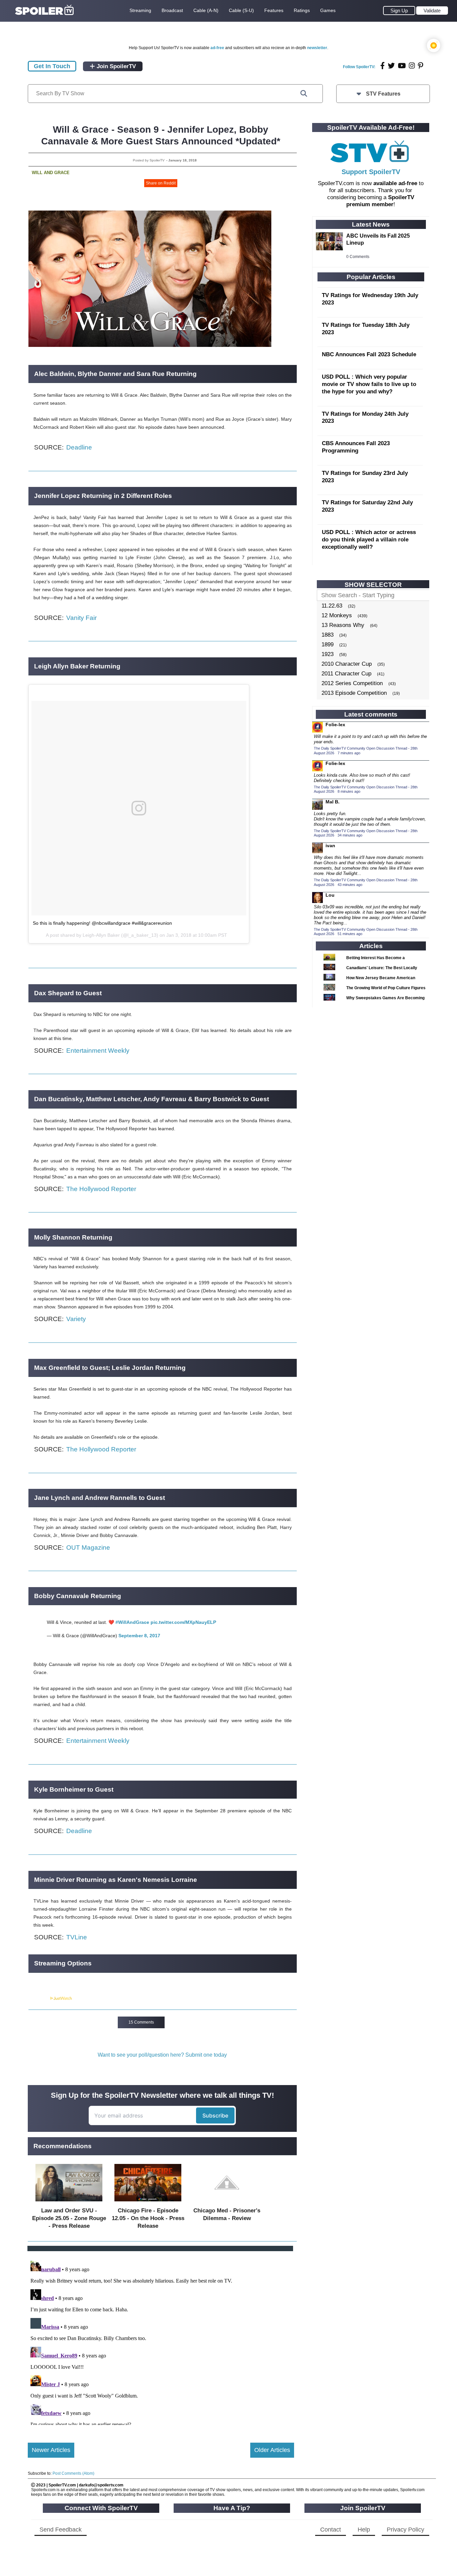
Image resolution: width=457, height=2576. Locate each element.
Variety (76, 1319)
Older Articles (272, 2450)
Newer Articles (51, 2450)
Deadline (79, 447)
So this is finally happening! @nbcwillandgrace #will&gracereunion (102, 923)
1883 (328, 635)
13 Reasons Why (343, 625)
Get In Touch (52, 66)
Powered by (39, 1999)
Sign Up (399, 11)
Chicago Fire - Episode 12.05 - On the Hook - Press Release (148, 2218)
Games (328, 10)
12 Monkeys (337, 615)
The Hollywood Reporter (101, 1189)
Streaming (140, 10)
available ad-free (395, 183)
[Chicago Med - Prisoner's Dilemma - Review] (227, 2203)
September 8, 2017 (139, 1636)
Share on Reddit (161, 183)
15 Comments (141, 2022)
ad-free (217, 48)
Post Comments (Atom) (73, 2473)
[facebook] (383, 66)
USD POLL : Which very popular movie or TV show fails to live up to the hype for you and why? (369, 384)
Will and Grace (51, 173)
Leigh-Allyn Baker (101, 935)
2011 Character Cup (346, 674)
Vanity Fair (81, 618)
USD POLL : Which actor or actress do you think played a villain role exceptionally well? (369, 540)
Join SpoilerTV (115, 66)
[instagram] (412, 66)
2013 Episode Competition (354, 693)
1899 (328, 645)
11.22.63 (332, 606)
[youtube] (402, 66)
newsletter (317, 48)
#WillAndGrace (132, 1622)
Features (274, 10)
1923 (328, 654)
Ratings (302, 10)
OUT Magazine (88, 1548)
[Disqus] (161, 2341)
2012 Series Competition (352, 683)
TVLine (77, 1937)
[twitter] (391, 66)
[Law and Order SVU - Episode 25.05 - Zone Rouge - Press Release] (69, 2203)
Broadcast (172, 10)
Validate (432, 11)
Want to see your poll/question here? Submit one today (162, 2055)
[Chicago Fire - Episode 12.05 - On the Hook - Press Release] (148, 2203)
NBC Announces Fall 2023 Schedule (369, 354)
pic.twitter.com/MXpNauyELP (183, 1622)
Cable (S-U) (241, 10)
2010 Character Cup (347, 664)
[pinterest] (421, 66)
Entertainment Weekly (98, 1051)
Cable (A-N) (206, 10)
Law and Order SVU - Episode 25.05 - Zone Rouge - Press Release (69, 2218)
